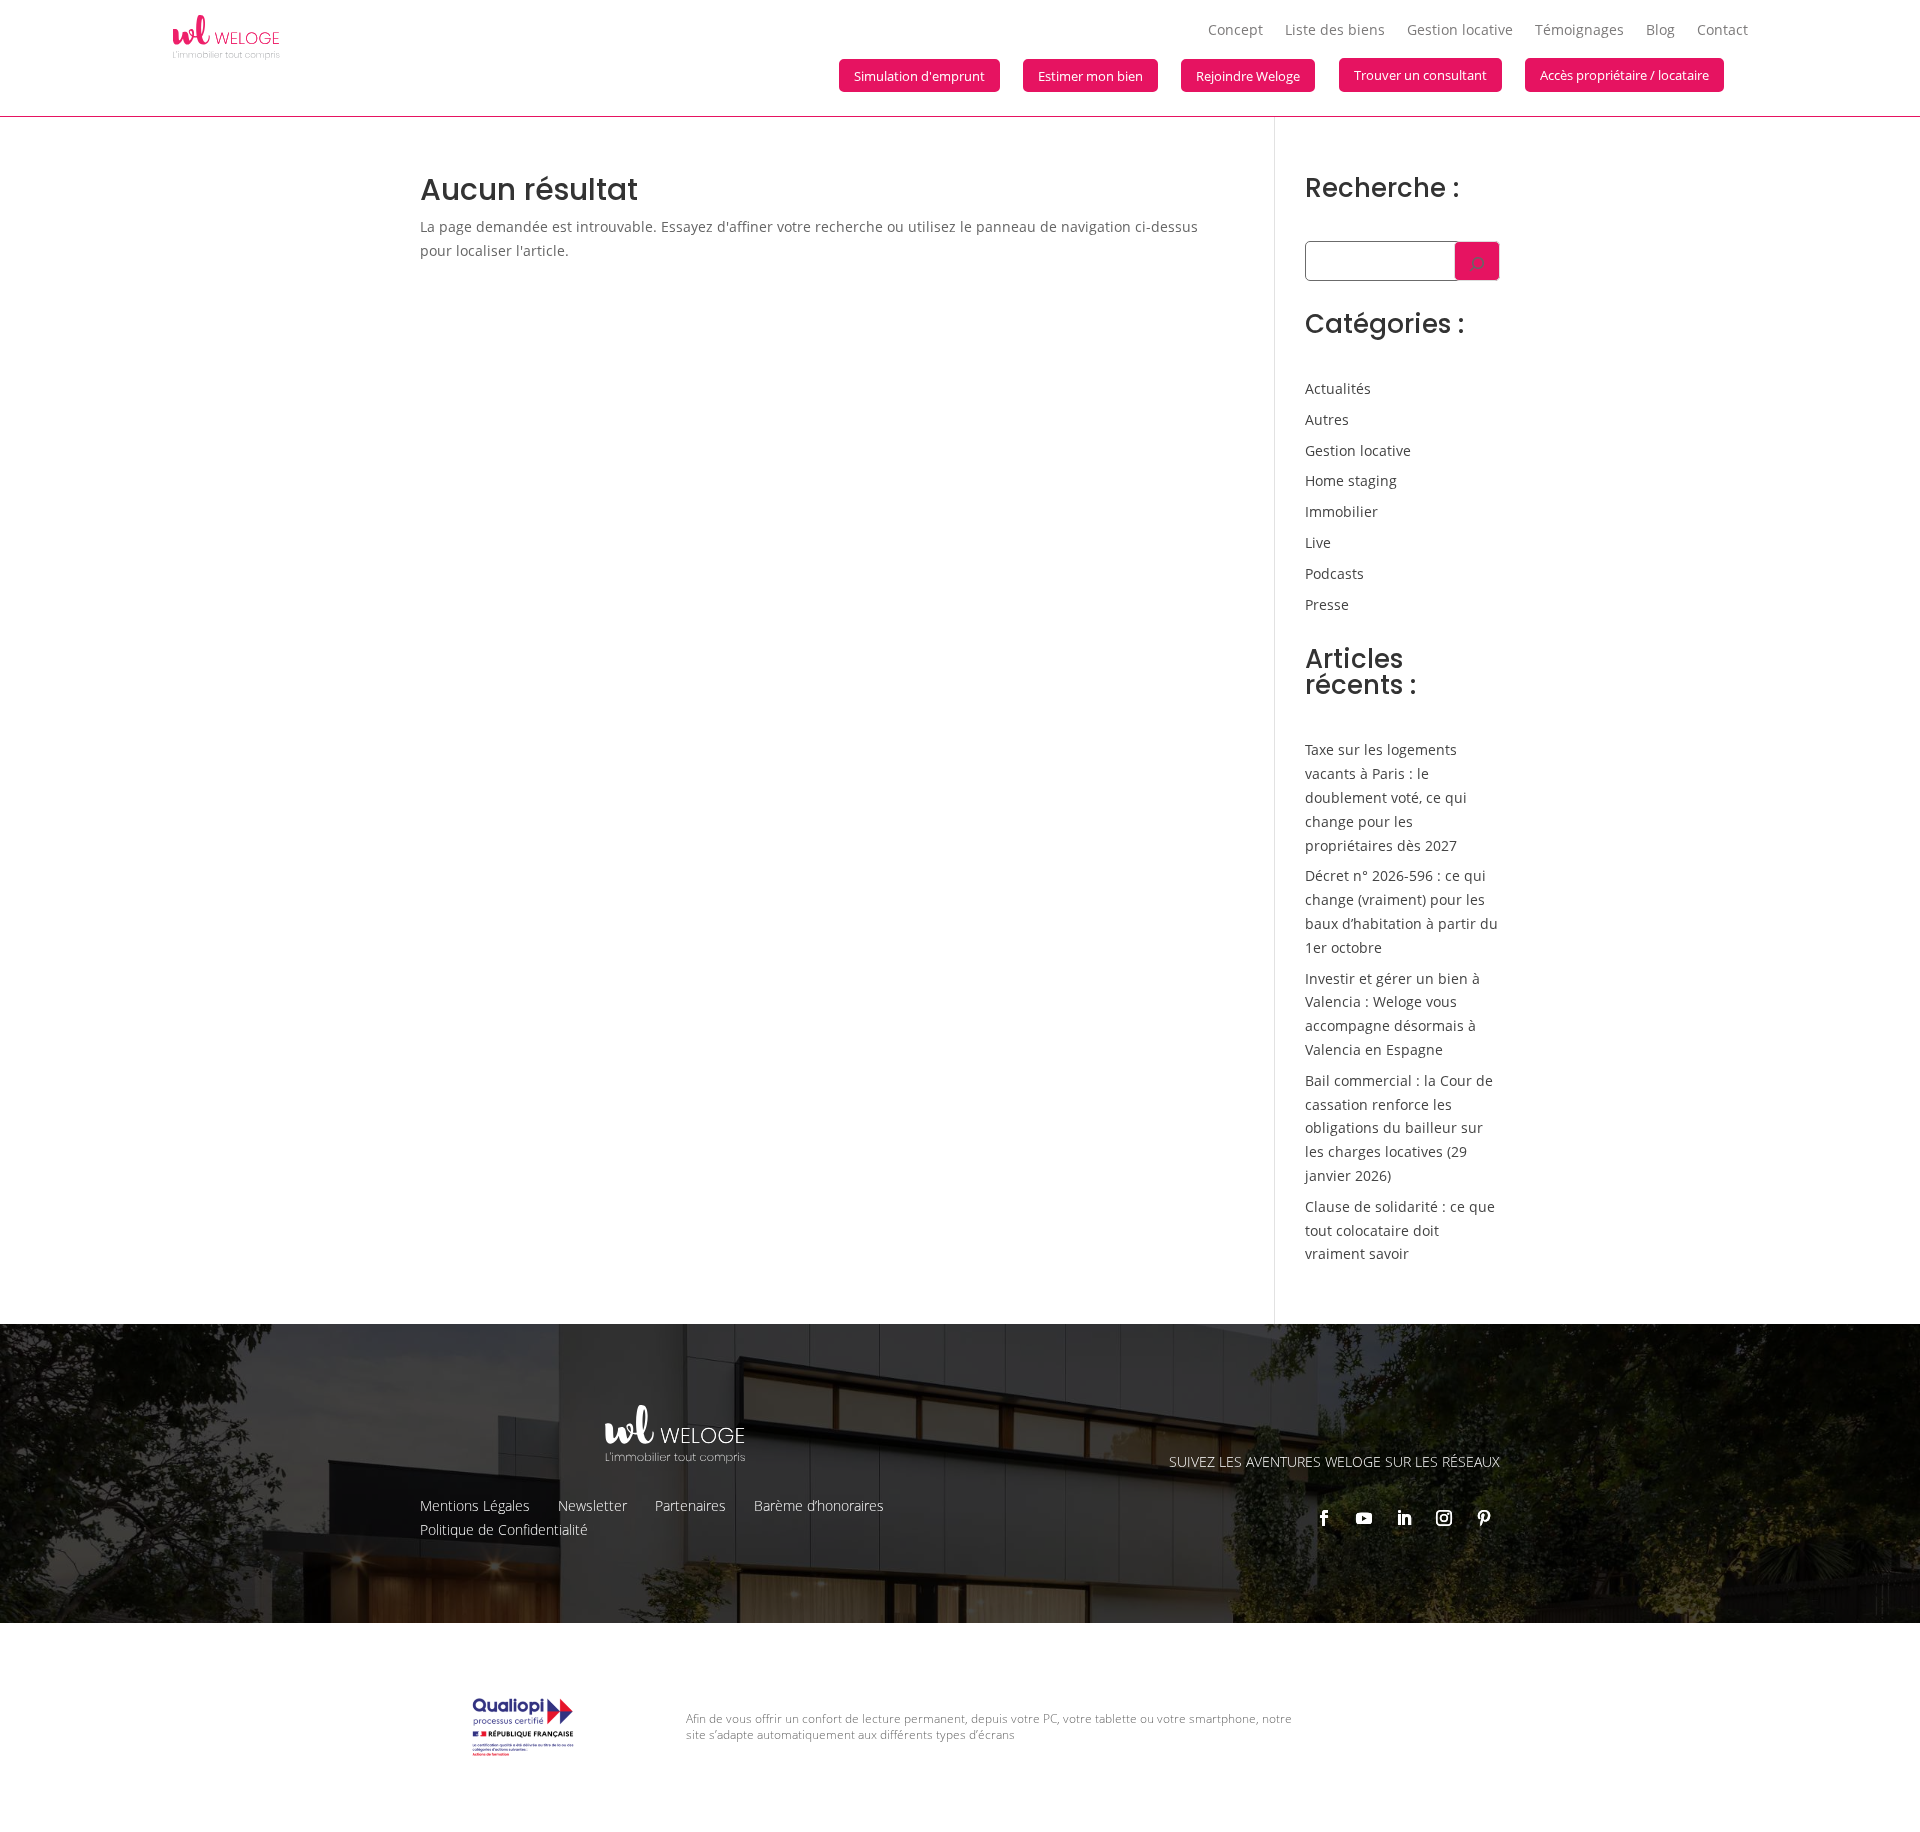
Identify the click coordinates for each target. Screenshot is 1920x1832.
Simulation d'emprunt (919, 76)
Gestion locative (1460, 31)
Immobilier (1341, 511)
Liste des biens (1335, 31)
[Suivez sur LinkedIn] (1404, 1518)
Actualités (1338, 388)
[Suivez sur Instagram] (1444, 1518)
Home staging (1351, 480)
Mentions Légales (475, 1505)
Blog (1660, 31)
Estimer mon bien (1090, 76)
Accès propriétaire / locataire (1624, 75)
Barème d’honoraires (819, 1505)
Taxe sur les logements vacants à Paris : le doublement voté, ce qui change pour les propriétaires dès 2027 (1386, 797)
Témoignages (1579, 31)
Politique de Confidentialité (504, 1529)
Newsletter (592, 1505)
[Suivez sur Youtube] (1364, 1518)
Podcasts (1334, 573)
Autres (1327, 419)
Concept (1235, 31)
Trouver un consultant (1420, 75)
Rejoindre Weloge (1248, 76)
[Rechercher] (1477, 261)
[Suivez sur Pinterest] (1484, 1518)
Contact (1722, 31)
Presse (1327, 604)
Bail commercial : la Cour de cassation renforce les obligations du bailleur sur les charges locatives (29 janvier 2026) (1399, 1128)
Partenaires (690, 1505)
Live (1318, 542)
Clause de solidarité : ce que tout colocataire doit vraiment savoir (1400, 1230)
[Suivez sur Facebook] (1324, 1518)
